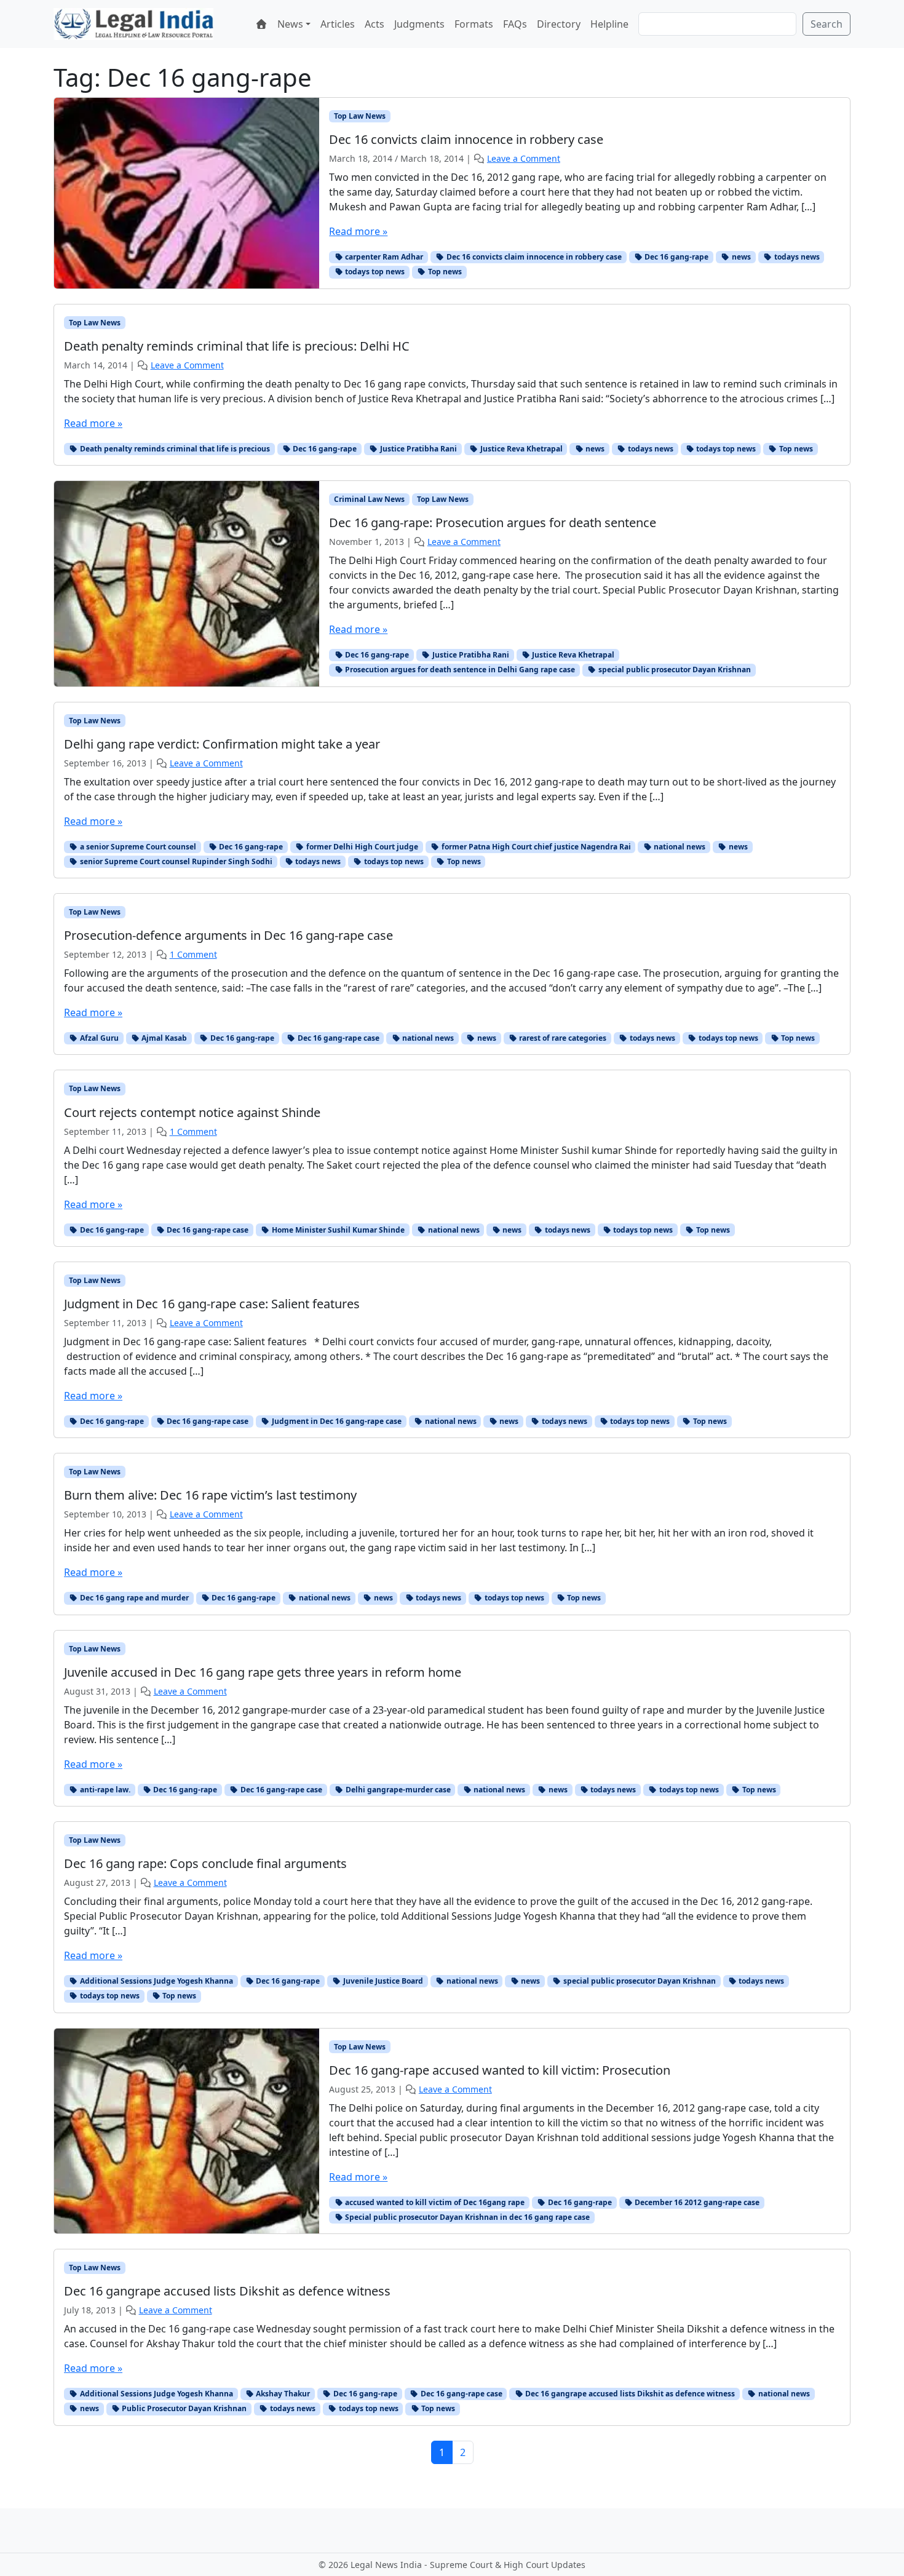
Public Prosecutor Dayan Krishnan (183, 2408)
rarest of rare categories (562, 1038)
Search (827, 24)
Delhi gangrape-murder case (397, 1790)
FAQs (515, 24)
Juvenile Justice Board (382, 1981)
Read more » (358, 231)
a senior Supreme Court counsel (137, 847)
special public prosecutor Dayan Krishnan (674, 670)
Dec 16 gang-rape (676, 257)
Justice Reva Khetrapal (521, 449)
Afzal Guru (98, 1038)
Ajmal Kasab (163, 1038)
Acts (375, 24)
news (740, 257)
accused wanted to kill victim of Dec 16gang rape (434, 2202)
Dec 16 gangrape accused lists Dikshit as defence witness (629, 2394)
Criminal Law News (369, 499)
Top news (444, 272)
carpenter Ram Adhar (383, 257)
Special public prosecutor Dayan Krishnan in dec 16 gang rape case (466, 2217)
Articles (338, 24)
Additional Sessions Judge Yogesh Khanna (156, 1981)
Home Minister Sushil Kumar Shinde (337, 1230)
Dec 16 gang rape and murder (133, 1598)
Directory (559, 24)
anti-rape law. (104, 1790)
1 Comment (193, 954)
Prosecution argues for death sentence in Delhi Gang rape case (459, 670)
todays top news (374, 272)
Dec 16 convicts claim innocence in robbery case (533, 257)
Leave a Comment (524, 158)
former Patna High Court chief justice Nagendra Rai (535, 847)
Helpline (609, 24)
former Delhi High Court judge (361, 847)
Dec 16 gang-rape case (338, 1038)
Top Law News (360, 116)
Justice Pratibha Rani (418, 449)
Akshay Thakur (282, 2394)
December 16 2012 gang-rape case (696, 2202)
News (290, 24)
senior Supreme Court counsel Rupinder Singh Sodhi (175, 861)
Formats (474, 24)
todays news (796, 257)
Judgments (419, 24)
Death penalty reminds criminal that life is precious (174, 449)
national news (679, 847)
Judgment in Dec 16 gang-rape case (336, 1421)
